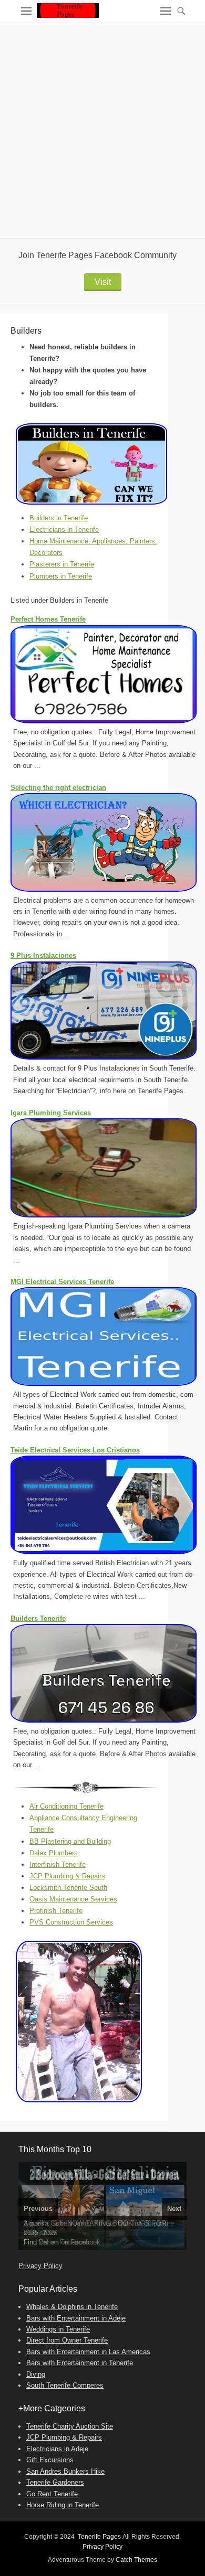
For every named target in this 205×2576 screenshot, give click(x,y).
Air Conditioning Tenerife (66, 1806)
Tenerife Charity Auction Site (70, 2426)
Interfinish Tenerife (58, 1864)
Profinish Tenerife (56, 1911)
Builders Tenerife (38, 1618)
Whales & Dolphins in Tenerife (72, 2307)
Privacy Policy (40, 2266)
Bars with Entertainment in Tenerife (80, 2363)
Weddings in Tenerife (58, 2329)
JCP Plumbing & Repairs (67, 1876)
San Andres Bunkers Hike (65, 2471)
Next (174, 2209)
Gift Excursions (50, 2460)
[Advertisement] (102, 131)
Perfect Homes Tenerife (48, 619)
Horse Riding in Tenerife (63, 2505)
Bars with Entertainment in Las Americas (88, 2352)
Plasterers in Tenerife (62, 564)
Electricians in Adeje (57, 2449)
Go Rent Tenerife (52, 2494)
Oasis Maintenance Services (73, 1899)
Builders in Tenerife (59, 518)
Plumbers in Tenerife (61, 576)
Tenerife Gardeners (55, 2482)
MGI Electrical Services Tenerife (62, 1282)
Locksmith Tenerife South (68, 1888)
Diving (36, 2374)
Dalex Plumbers (54, 1853)
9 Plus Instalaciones (43, 955)
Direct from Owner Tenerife (67, 2340)
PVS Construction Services (71, 1922)
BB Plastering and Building (70, 1841)
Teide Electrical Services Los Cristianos (75, 1450)
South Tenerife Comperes (65, 2385)
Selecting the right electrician (58, 788)
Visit (103, 282)
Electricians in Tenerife (64, 530)
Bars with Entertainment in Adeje (76, 2318)
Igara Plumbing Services (51, 1113)
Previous (38, 2209)
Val (44, 2242)
